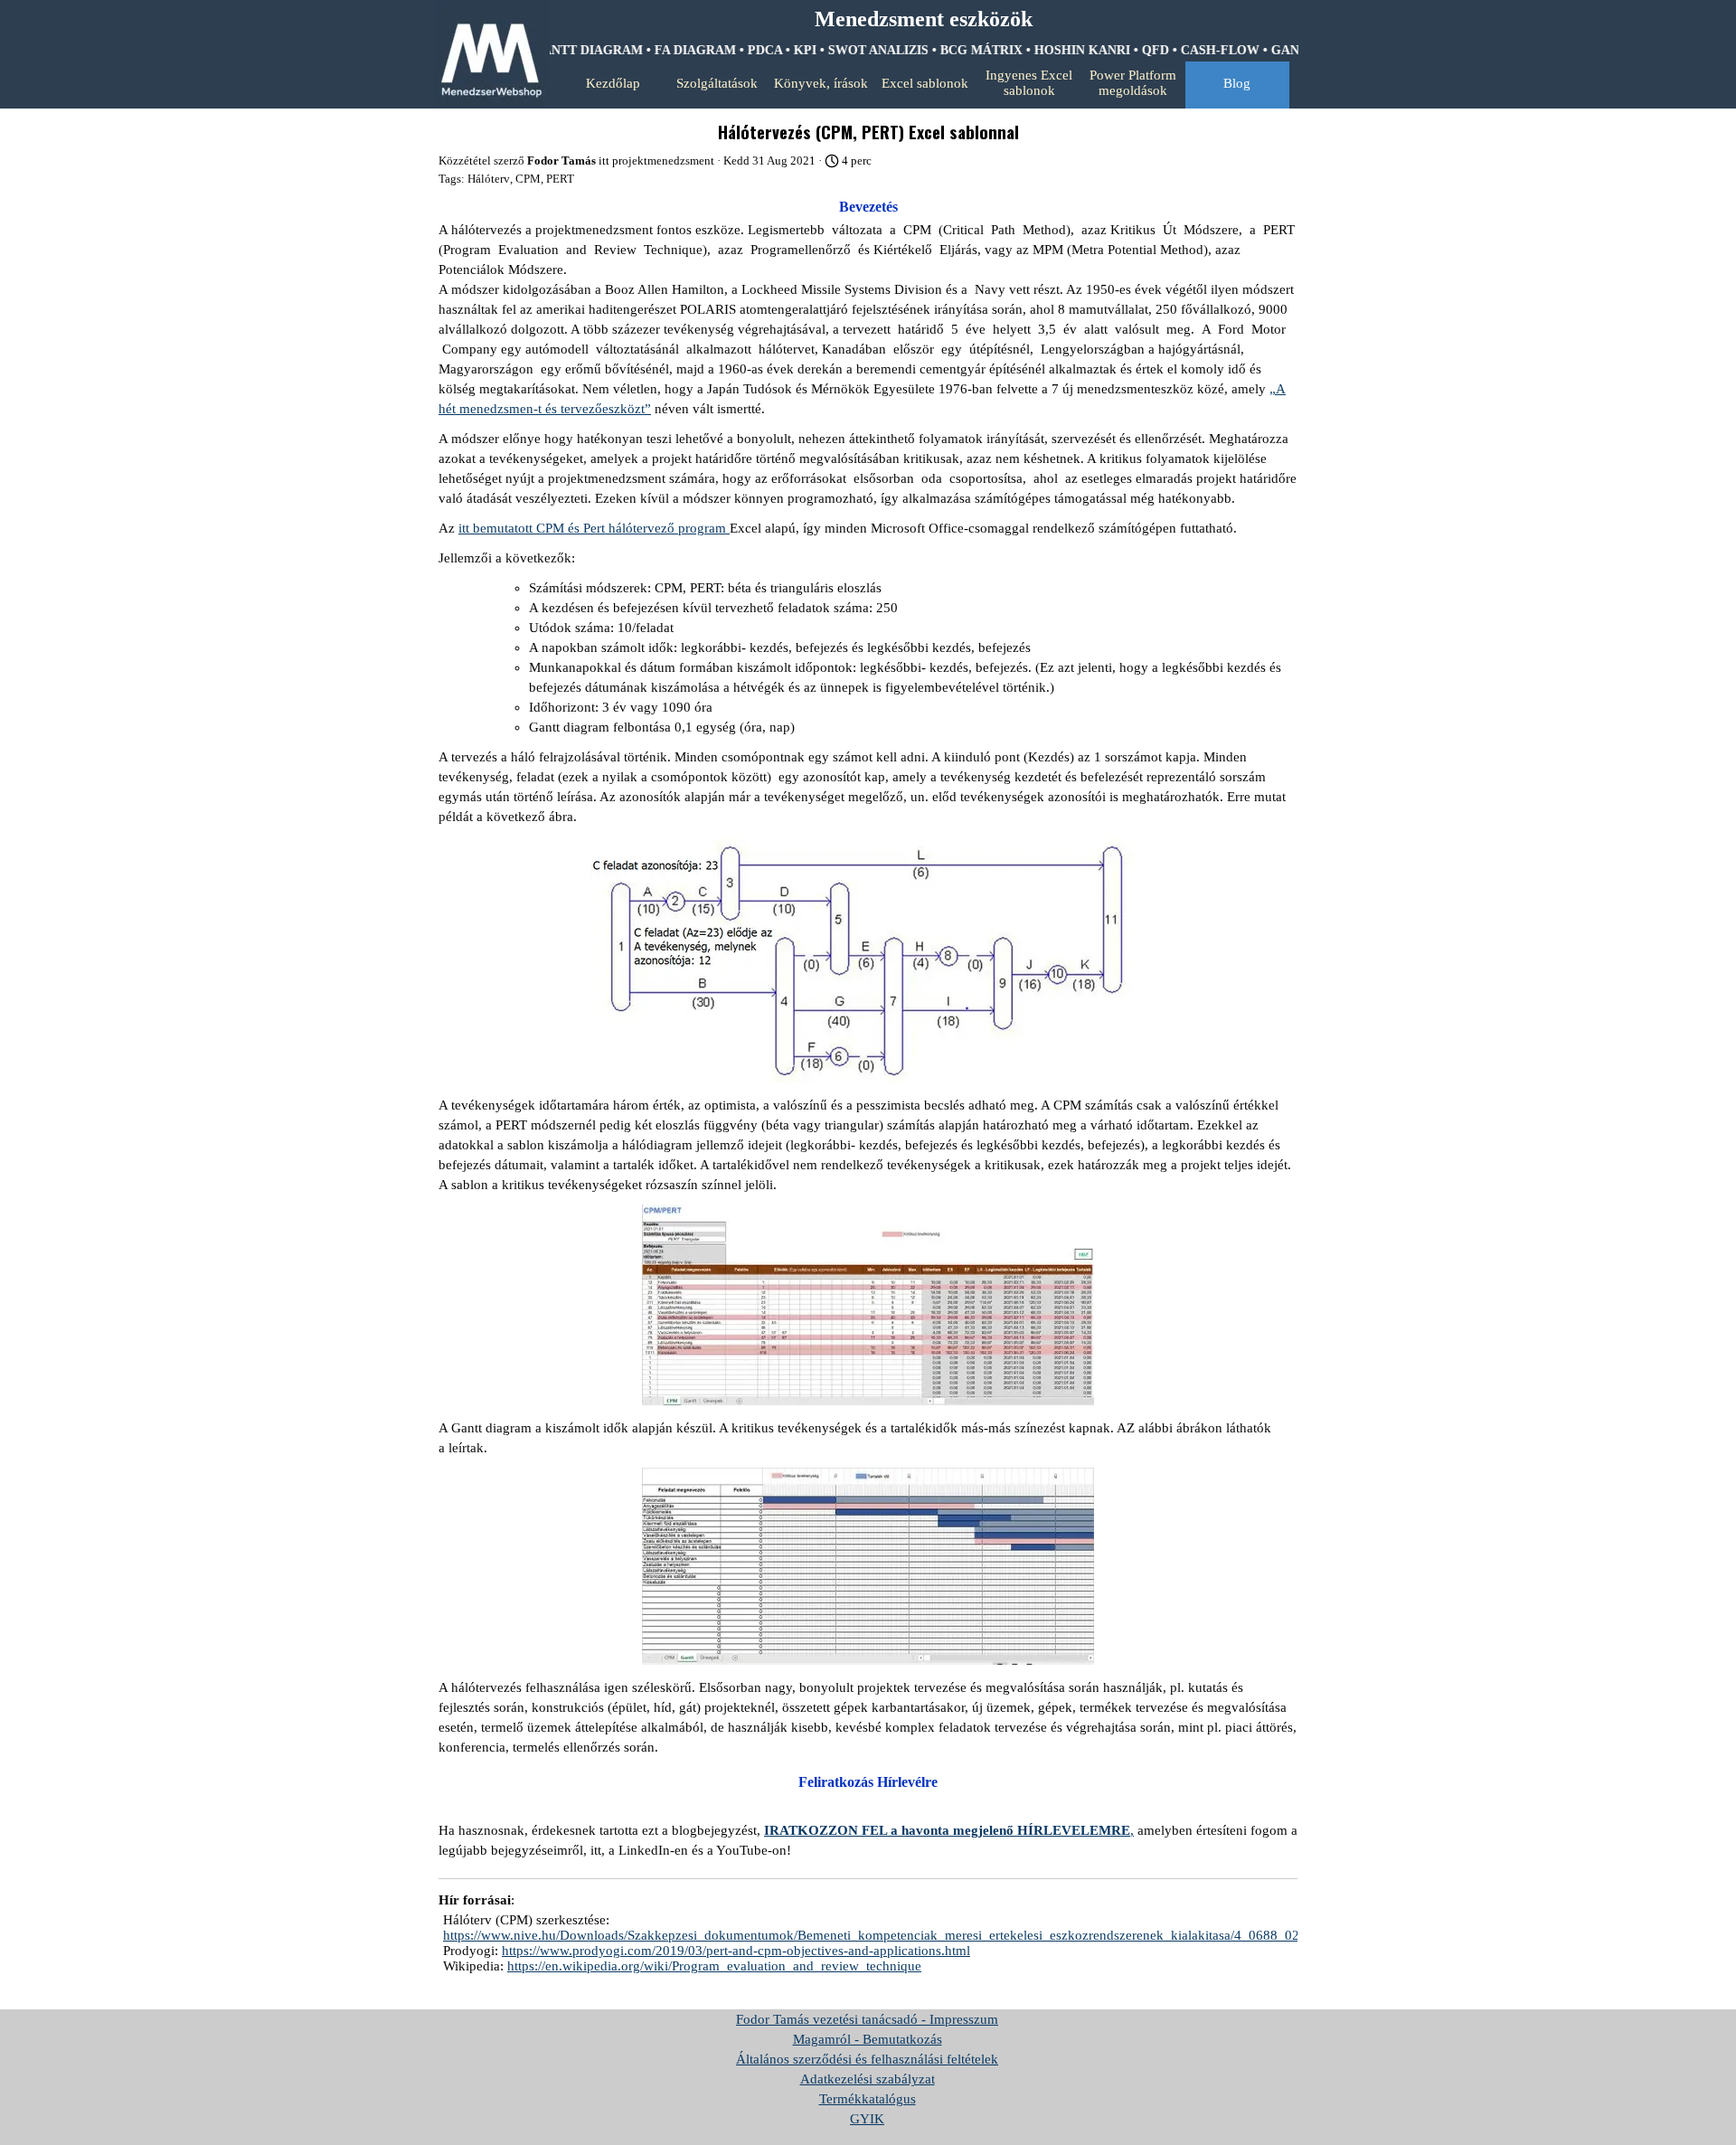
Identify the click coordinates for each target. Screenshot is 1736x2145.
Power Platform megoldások (1133, 83)
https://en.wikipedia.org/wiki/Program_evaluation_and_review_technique (714, 1966)
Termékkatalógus (868, 2099)
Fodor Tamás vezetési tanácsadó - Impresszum (867, 2019)
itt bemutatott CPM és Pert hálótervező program (594, 528)
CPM (528, 179)
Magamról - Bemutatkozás (868, 2039)
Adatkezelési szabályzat (868, 2079)
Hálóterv (489, 179)
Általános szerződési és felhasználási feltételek (867, 2059)
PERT (560, 179)
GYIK (867, 2119)
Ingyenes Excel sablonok (1029, 83)
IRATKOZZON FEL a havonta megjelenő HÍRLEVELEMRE (947, 1830)
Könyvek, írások (821, 83)
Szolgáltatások (717, 83)
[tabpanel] (923, 20)
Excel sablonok (925, 83)
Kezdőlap (613, 83)
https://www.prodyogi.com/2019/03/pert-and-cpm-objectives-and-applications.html (736, 1951)
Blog (1237, 83)
